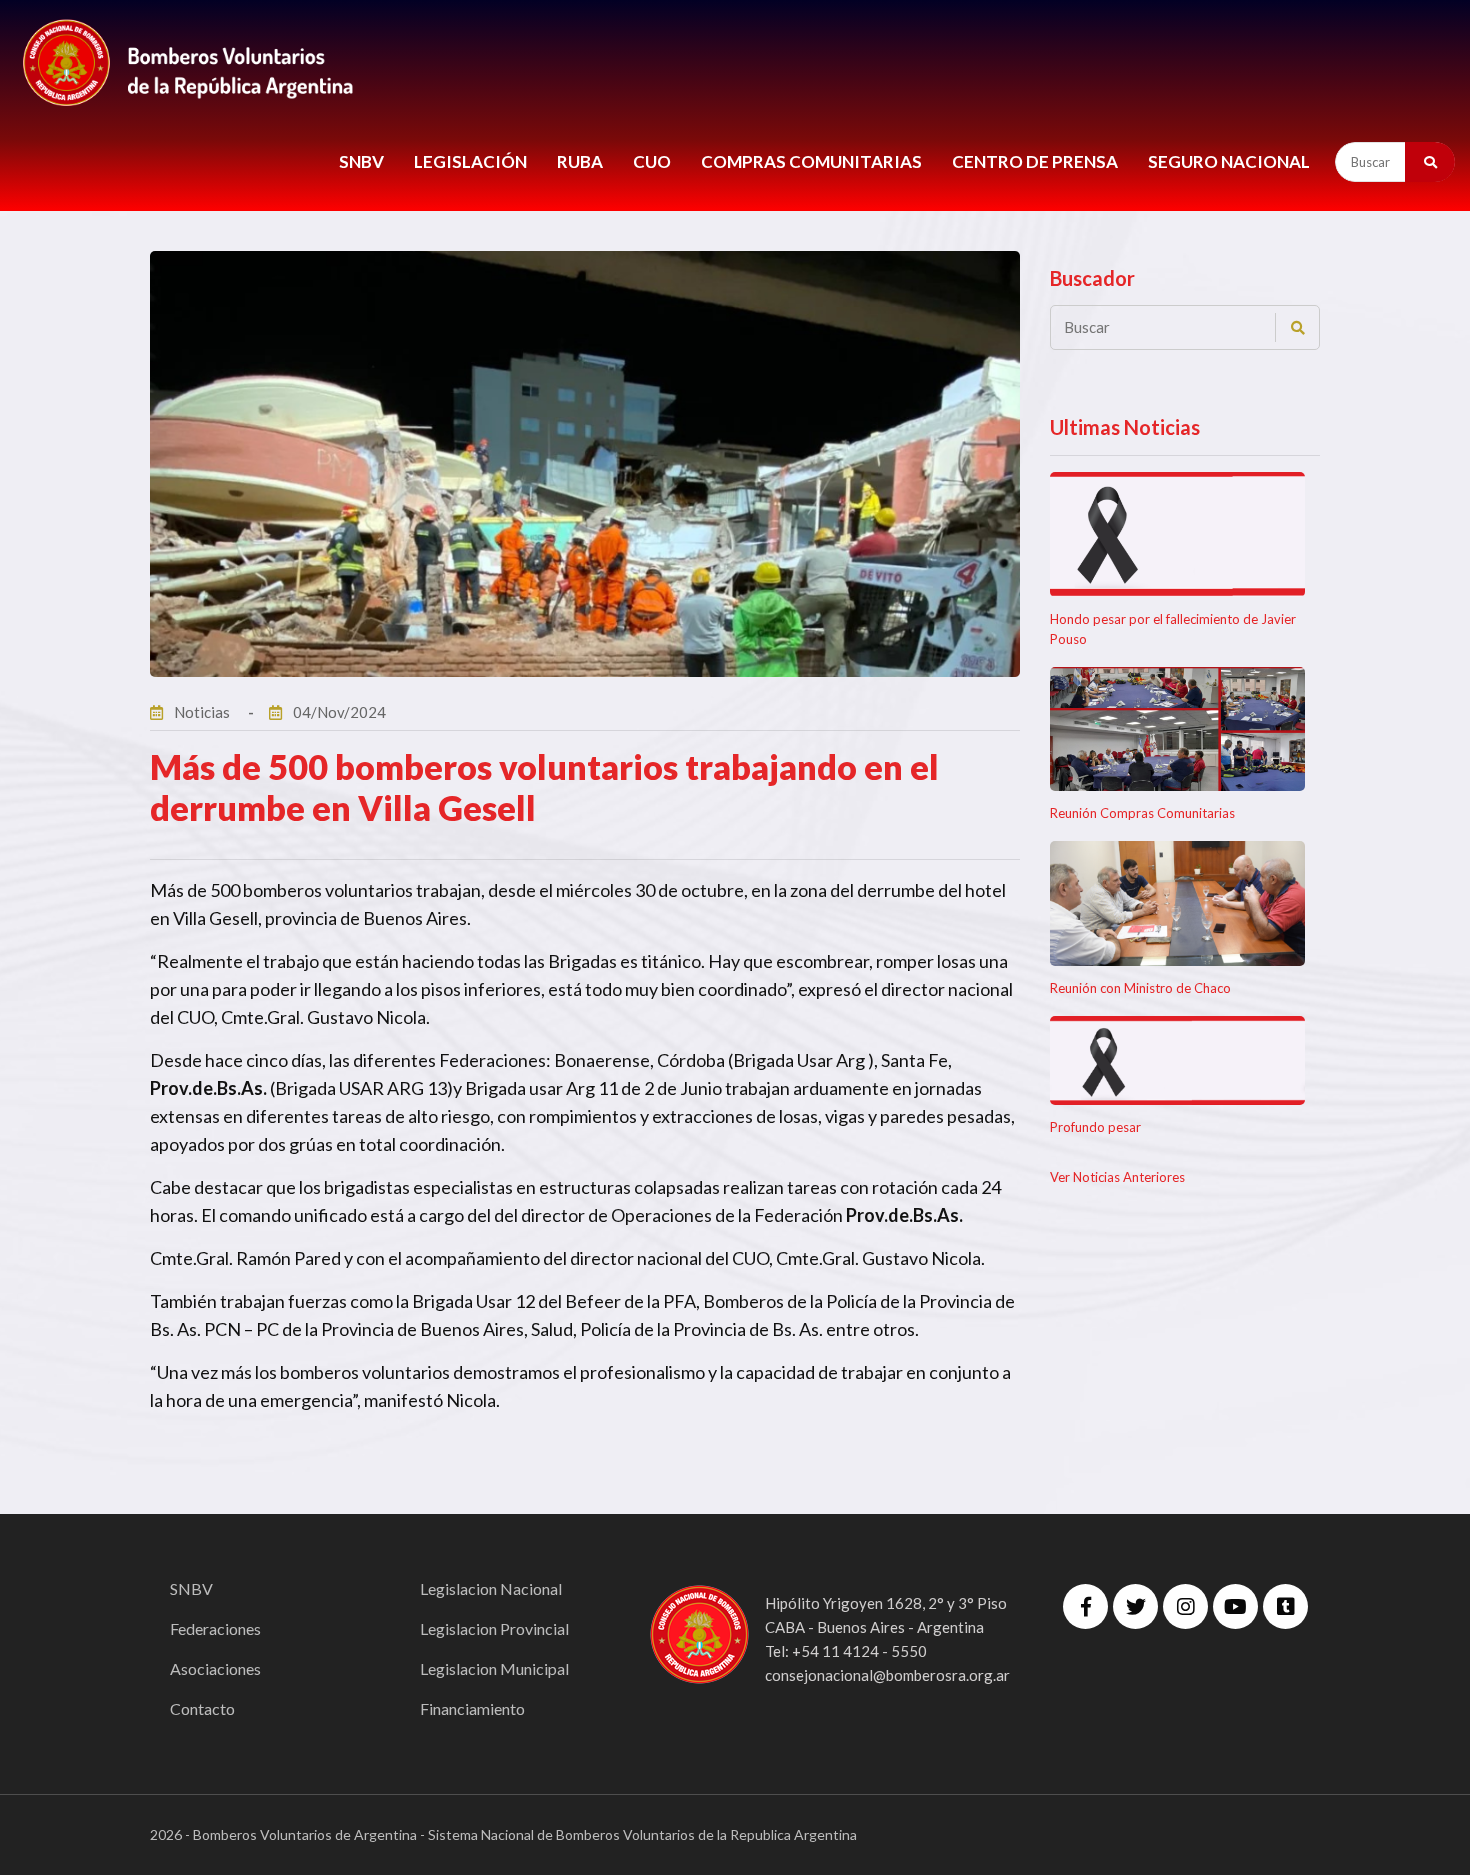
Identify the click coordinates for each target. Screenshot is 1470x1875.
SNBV (361, 161)
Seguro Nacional (1229, 161)
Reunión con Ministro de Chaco (1140, 988)
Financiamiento (472, 1708)
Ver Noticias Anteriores (1117, 1177)
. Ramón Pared (285, 1258)
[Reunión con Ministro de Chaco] (1177, 903)
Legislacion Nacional (491, 1588)
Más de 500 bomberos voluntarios (281, 890)
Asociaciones (215, 1668)
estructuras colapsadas (629, 1187)
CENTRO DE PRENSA (1035, 161)
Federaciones (215, 1628)
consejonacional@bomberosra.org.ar (887, 1675)
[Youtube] (1235, 1606)
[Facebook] (1085, 1606)
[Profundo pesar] (1177, 1060)
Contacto (202, 1708)
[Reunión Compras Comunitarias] (1177, 729)
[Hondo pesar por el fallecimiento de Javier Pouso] (1177, 534)
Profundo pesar (1095, 1127)
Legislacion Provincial (494, 1628)
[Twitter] (1135, 1606)
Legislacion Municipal (494, 1668)
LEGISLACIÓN (470, 161)
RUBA (580, 161)
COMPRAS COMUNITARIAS (811, 161)
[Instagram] (1185, 1606)
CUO (652, 161)
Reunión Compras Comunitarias (1142, 813)
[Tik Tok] (1285, 1606)
